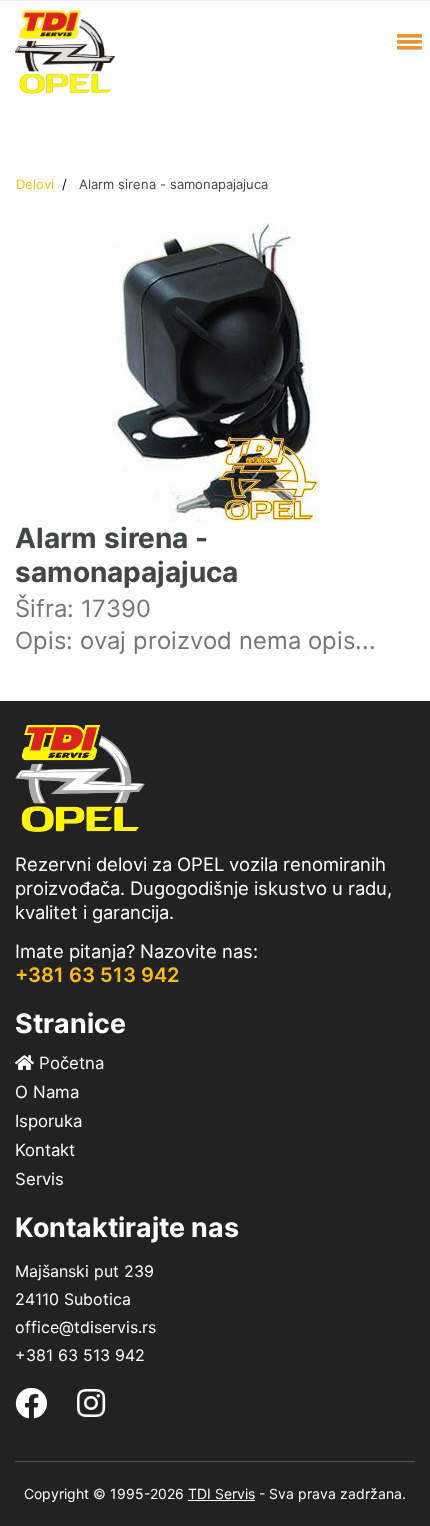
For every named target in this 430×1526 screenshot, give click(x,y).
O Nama (47, 1092)
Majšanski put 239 (84, 1271)
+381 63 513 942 (97, 975)
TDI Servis (221, 1493)
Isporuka (48, 1121)
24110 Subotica (73, 1299)
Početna (69, 1063)
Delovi (35, 184)
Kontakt (45, 1150)
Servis (39, 1179)
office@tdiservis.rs (85, 1327)
